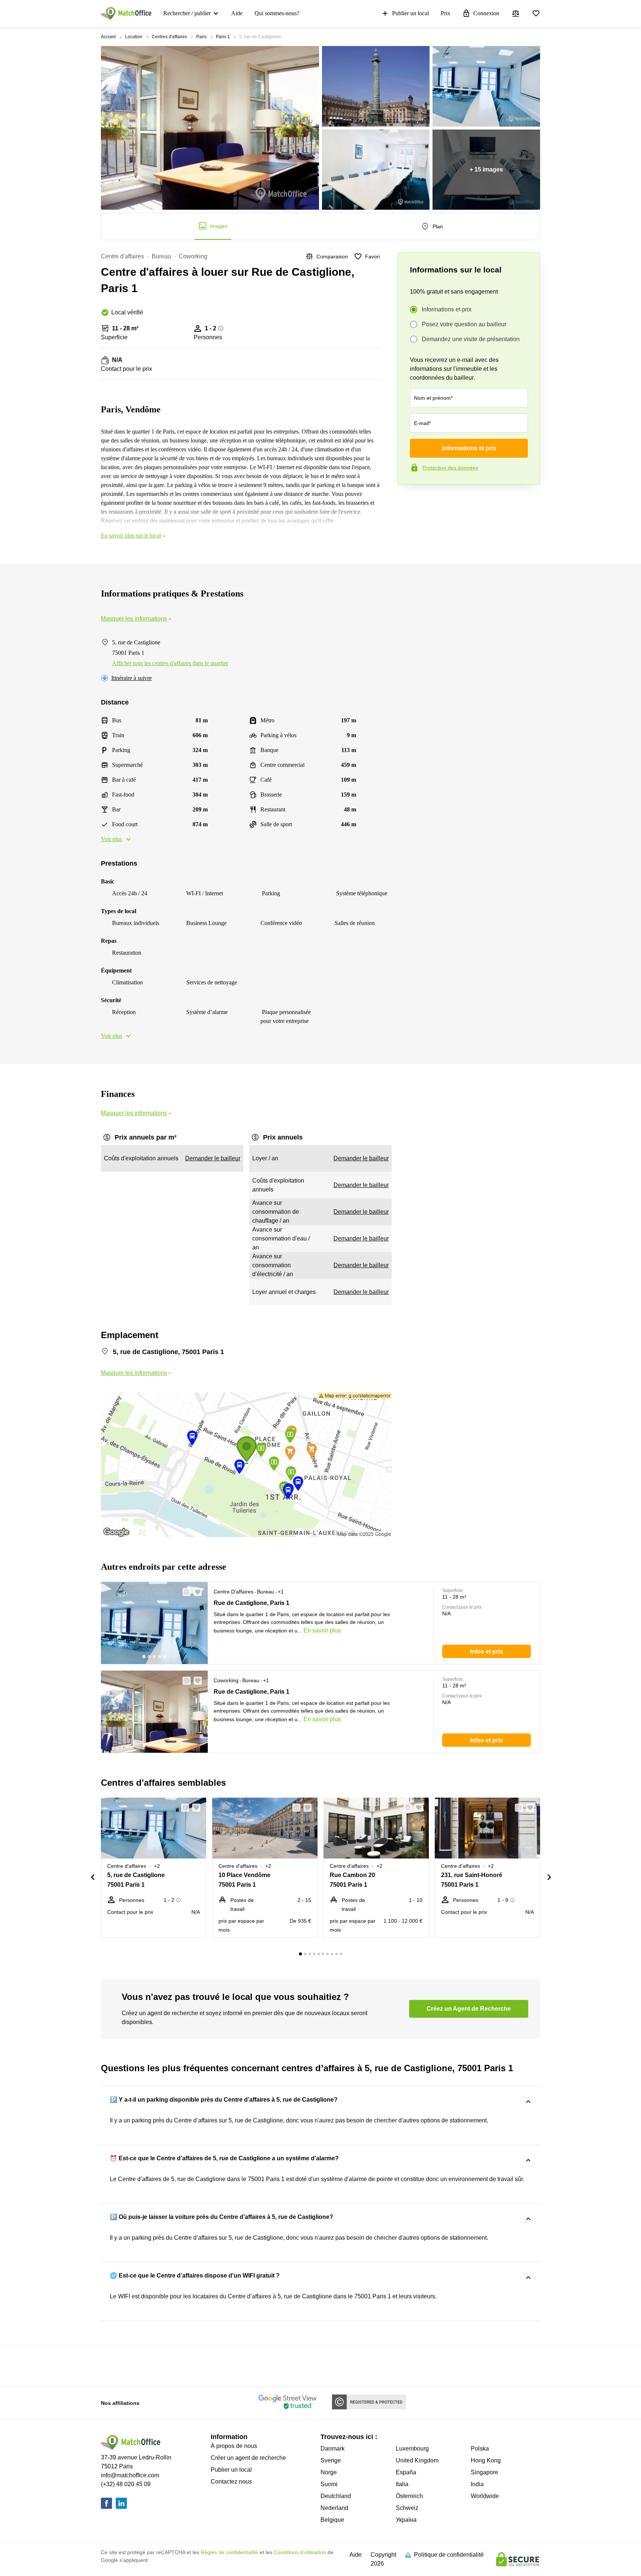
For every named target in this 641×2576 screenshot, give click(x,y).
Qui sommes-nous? (277, 13)
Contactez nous (231, 2482)
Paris (201, 37)
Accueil (108, 37)
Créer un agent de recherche (248, 2458)
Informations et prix (447, 309)
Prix (446, 13)
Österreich (409, 2496)
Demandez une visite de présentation (471, 339)
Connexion (486, 13)
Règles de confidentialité (229, 2552)
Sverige (331, 2460)
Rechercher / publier (187, 13)
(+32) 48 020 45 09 (126, 2484)
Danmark (333, 2448)
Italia (402, 2484)
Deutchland (336, 2496)
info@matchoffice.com (130, 2475)
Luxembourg (412, 2448)
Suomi (329, 2484)
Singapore (484, 2472)
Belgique (332, 2520)
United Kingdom (417, 2460)
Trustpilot (408, 500)
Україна (406, 2520)
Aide (237, 13)
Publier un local (410, 13)
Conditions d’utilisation (300, 2552)
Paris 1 (223, 37)
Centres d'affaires (169, 37)
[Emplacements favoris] (536, 13)
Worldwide (485, 2496)
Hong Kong (486, 2460)
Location (134, 37)
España (406, 2472)
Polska (480, 2448)
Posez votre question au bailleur (464, 324)
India (477, 2484)
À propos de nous (234, 2446)
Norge (329, 2472)
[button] (184, 1592)
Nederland (334, 2508)
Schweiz (407, 2508)
